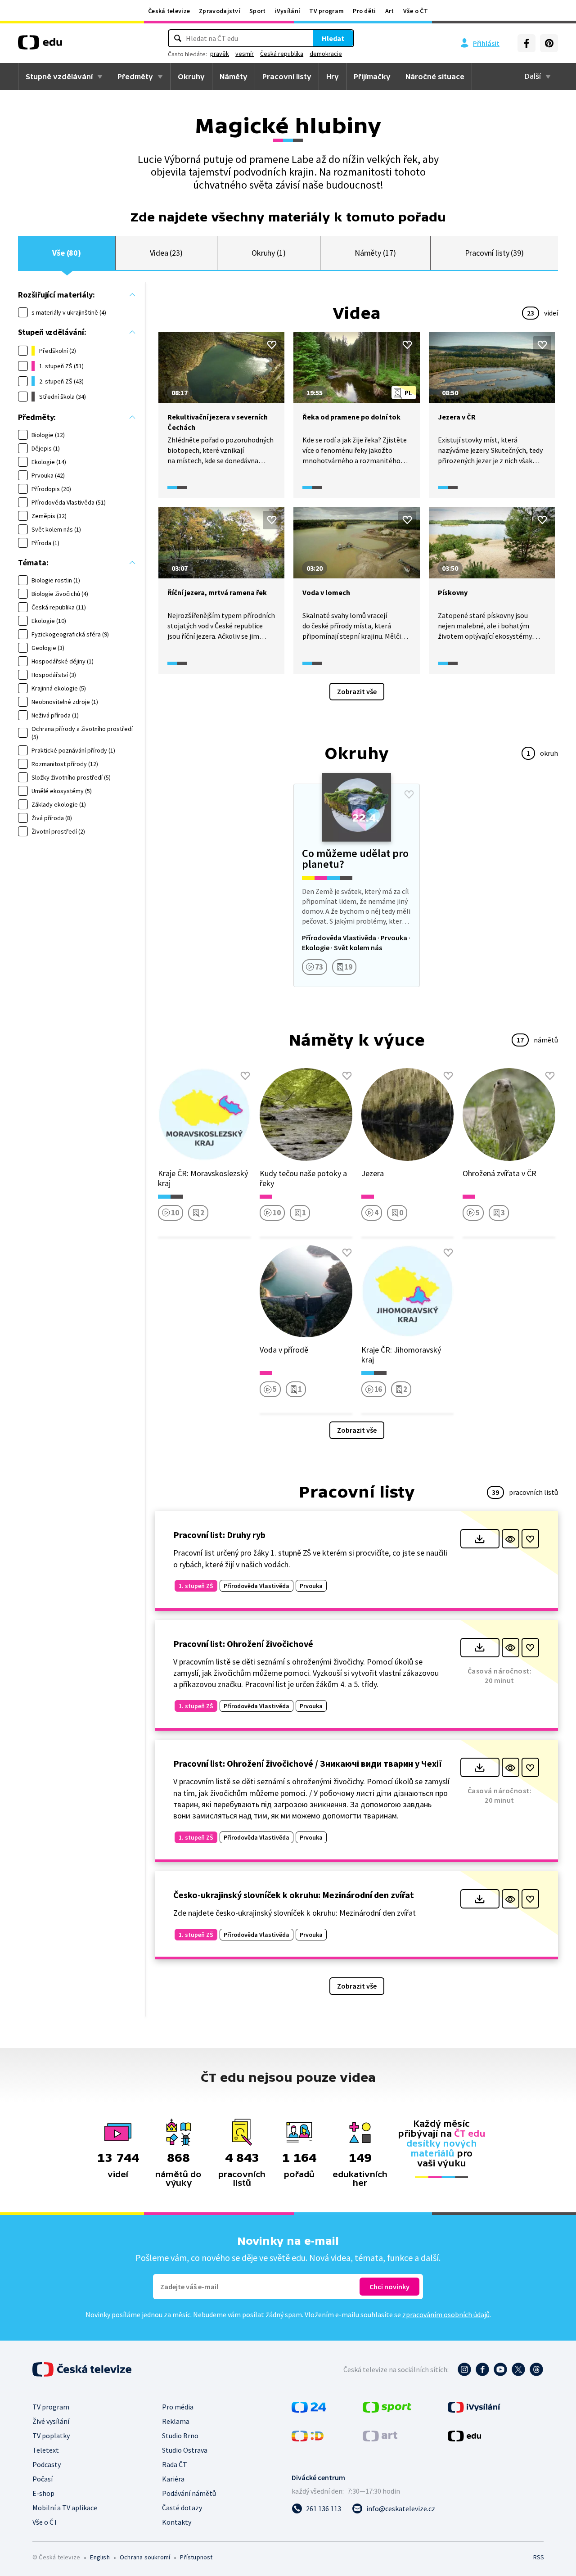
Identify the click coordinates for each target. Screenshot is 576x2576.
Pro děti (364, 11)
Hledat (333, 38)
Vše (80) (67, 253)
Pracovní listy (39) (495, 253)
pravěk (220, 54)
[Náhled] (511, 1539)
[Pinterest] (549, 43)
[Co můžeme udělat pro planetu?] (356, 885)
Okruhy (191, 77)
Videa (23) (166, 253)
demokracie (326, 54)
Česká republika (282, 54)
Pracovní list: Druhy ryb (219, 1535)
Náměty (234, 77)
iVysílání (288, 11)
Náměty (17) (375, 253)
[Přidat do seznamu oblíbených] (272, 345)
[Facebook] (526, 43)
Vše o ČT (416, 11)
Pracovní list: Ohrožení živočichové (243, 1644)
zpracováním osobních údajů (446, 2314)
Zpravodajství (220, 11)
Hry (333, 77)
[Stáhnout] (480, 1539)
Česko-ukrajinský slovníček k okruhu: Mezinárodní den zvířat (294, 1895)
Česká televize (169, 11)
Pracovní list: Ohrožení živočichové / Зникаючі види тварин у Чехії (308, 1763)
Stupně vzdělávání (59, 77)
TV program (326, 11)
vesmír (245, 54)
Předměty (135, 77)
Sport (258, 11)
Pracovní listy (287, 77)
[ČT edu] (40, 45)
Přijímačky (372, 77)
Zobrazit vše (357, 691)
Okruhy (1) (269, 253)
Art (390, 11)
